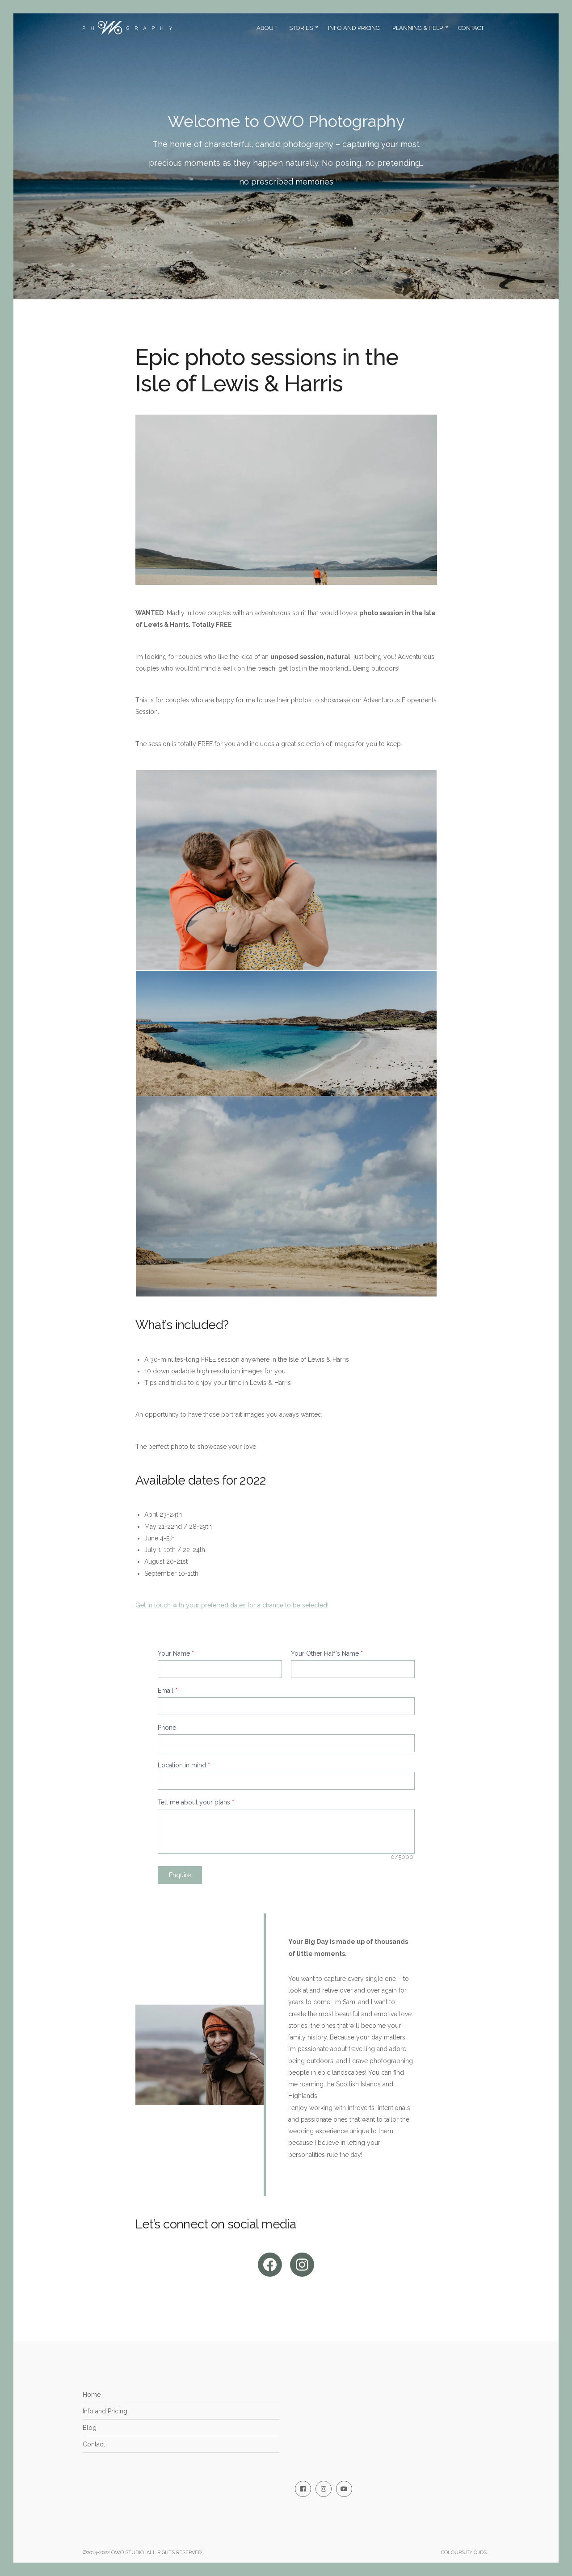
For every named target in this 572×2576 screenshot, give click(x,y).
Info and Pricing (354, 28)
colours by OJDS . (465, 2553)
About (267, 28)
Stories (301, 28)
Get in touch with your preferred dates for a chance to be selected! (232, 1605)
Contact (471, 28)
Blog (90, 2428)
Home (92, 2395)
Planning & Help (418, 28)
